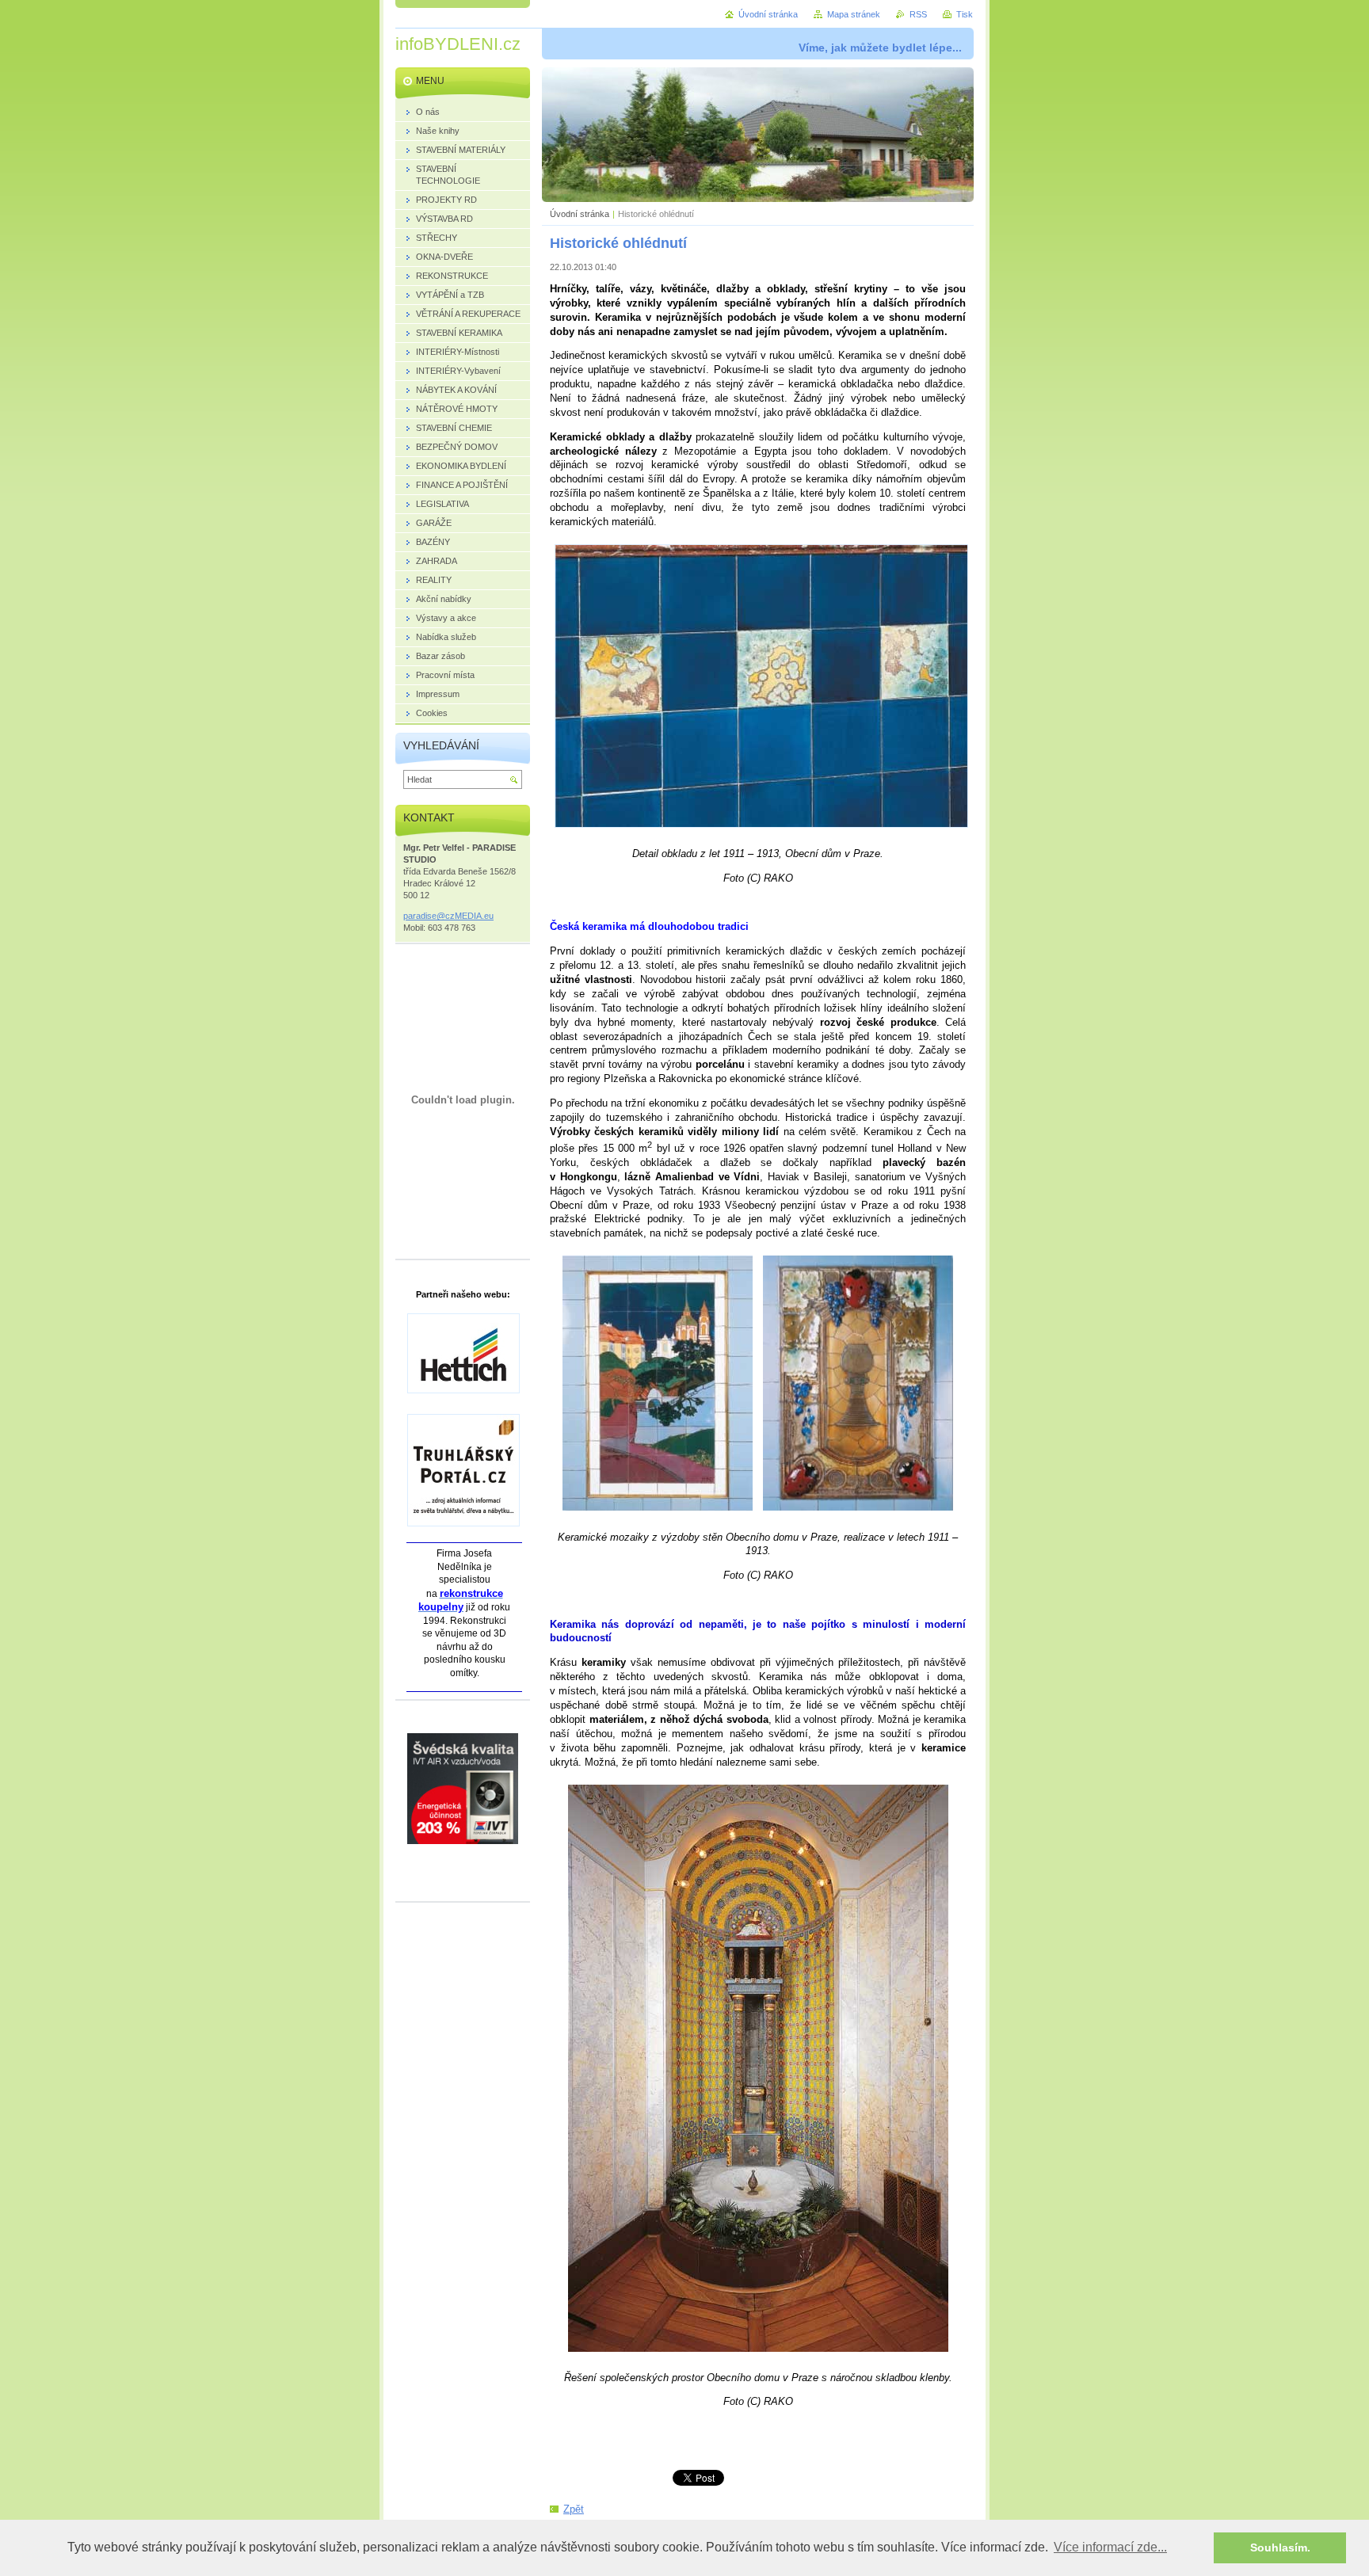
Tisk (965, 14)
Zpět (574, 2509)
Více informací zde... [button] (1110, 2547)
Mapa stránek (854, 14)
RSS (918, 14)
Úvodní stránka (580, 214)
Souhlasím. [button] (1280, 2547)
